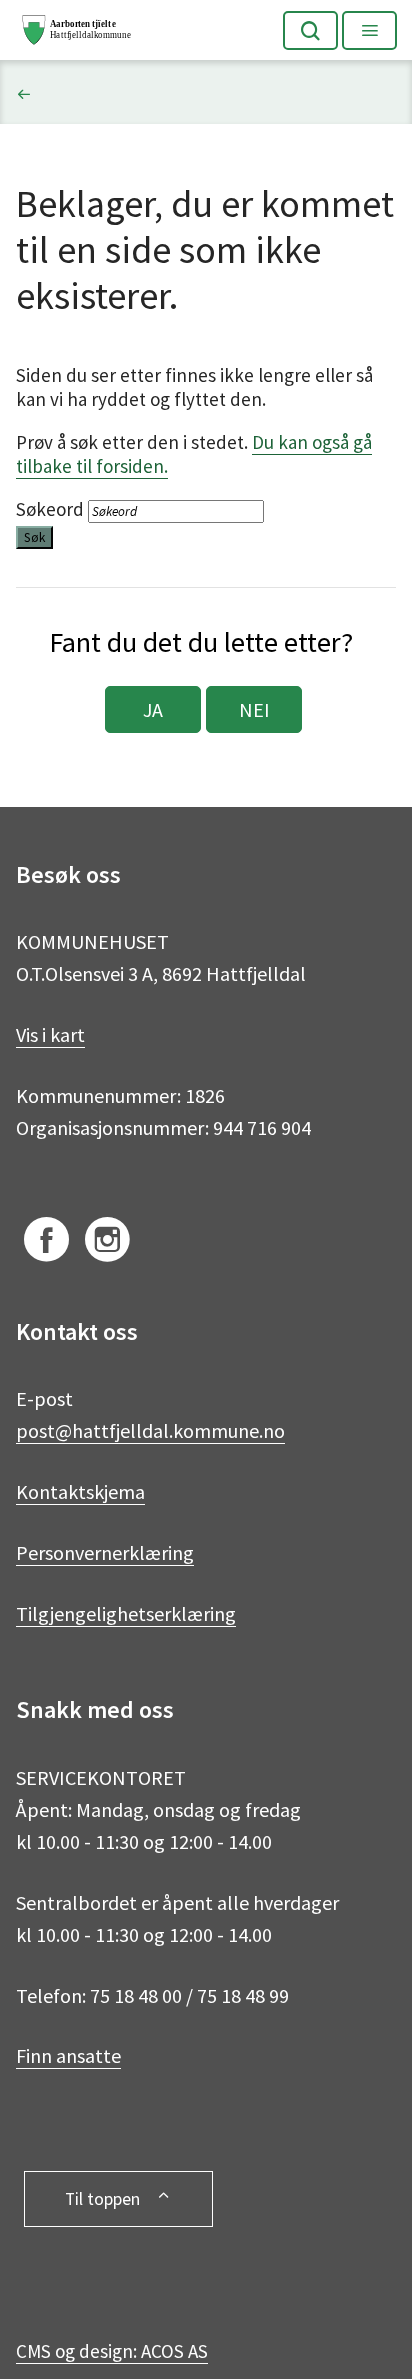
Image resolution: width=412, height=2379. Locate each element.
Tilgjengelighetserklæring (126, 1613)
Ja (153, 709)
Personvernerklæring (105, 1552)
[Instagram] (107, 1243)
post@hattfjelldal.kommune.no (150, 1430)
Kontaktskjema (80, 1491)
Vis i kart (50, 1034)
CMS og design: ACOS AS (112, 2351)
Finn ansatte (68, 2055)
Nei (254, 709)
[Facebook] (46, 1243)
